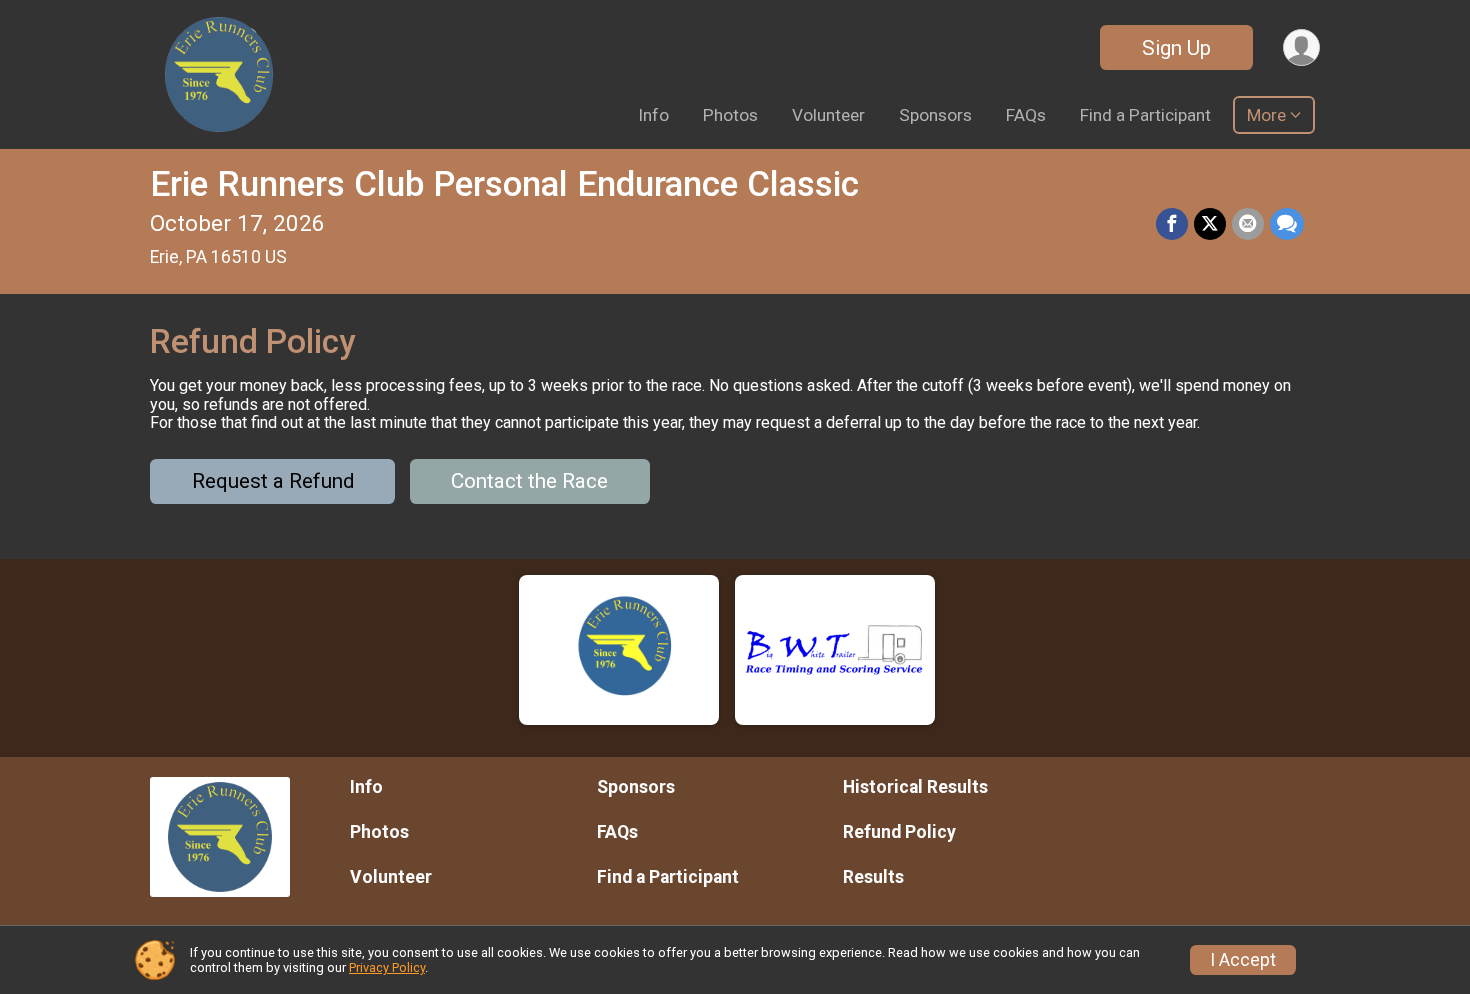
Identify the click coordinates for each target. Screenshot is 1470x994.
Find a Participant (1145, 115)
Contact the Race (529, 481)
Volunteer (828, 115)
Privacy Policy (387, 967)
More (1266, 115)
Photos (730, 115)
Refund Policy (899, 832)
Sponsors (935, 115)
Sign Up (1176, 48)
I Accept (1243, 960)
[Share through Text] (1287, 224)
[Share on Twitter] (1210, 224)
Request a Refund (273, 481)
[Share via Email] (1248, 224)
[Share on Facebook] (1172, 224)
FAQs (1026, 115)
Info (653, 115)
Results (873, 877)
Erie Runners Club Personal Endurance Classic (504, 184)
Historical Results (915, 787)
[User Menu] (1301, 47)
